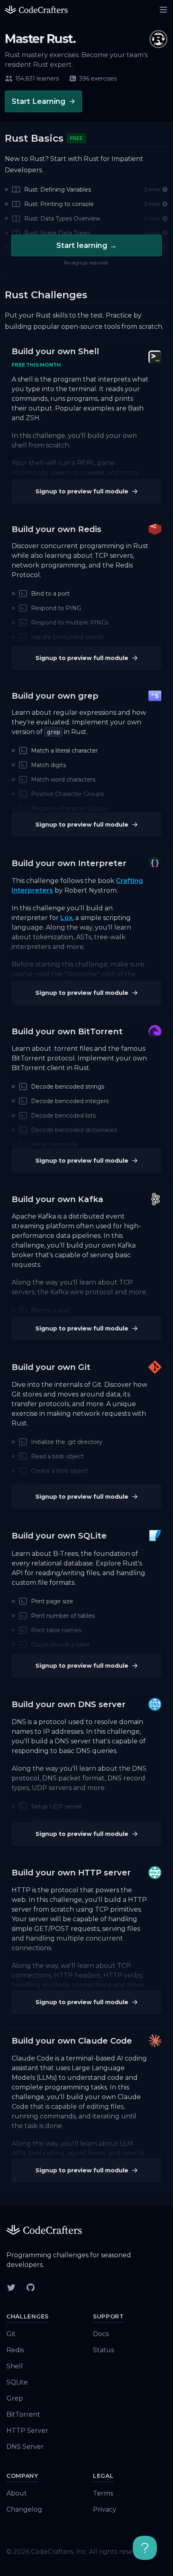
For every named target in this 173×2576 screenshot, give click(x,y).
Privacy (105, 2509)
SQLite (17, 2382)
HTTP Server (27, 2431)
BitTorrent (23, 2414)
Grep (15, 2398)
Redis (15, 2350)
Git (11, 2334)
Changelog (24, 2509)
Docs (101, 2334)
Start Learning (39, 101)
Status (103, 2350)
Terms (103, 2493)
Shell (15, 2366)
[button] (86, 205)
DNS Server (25, 2447)
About (17, 2493)
